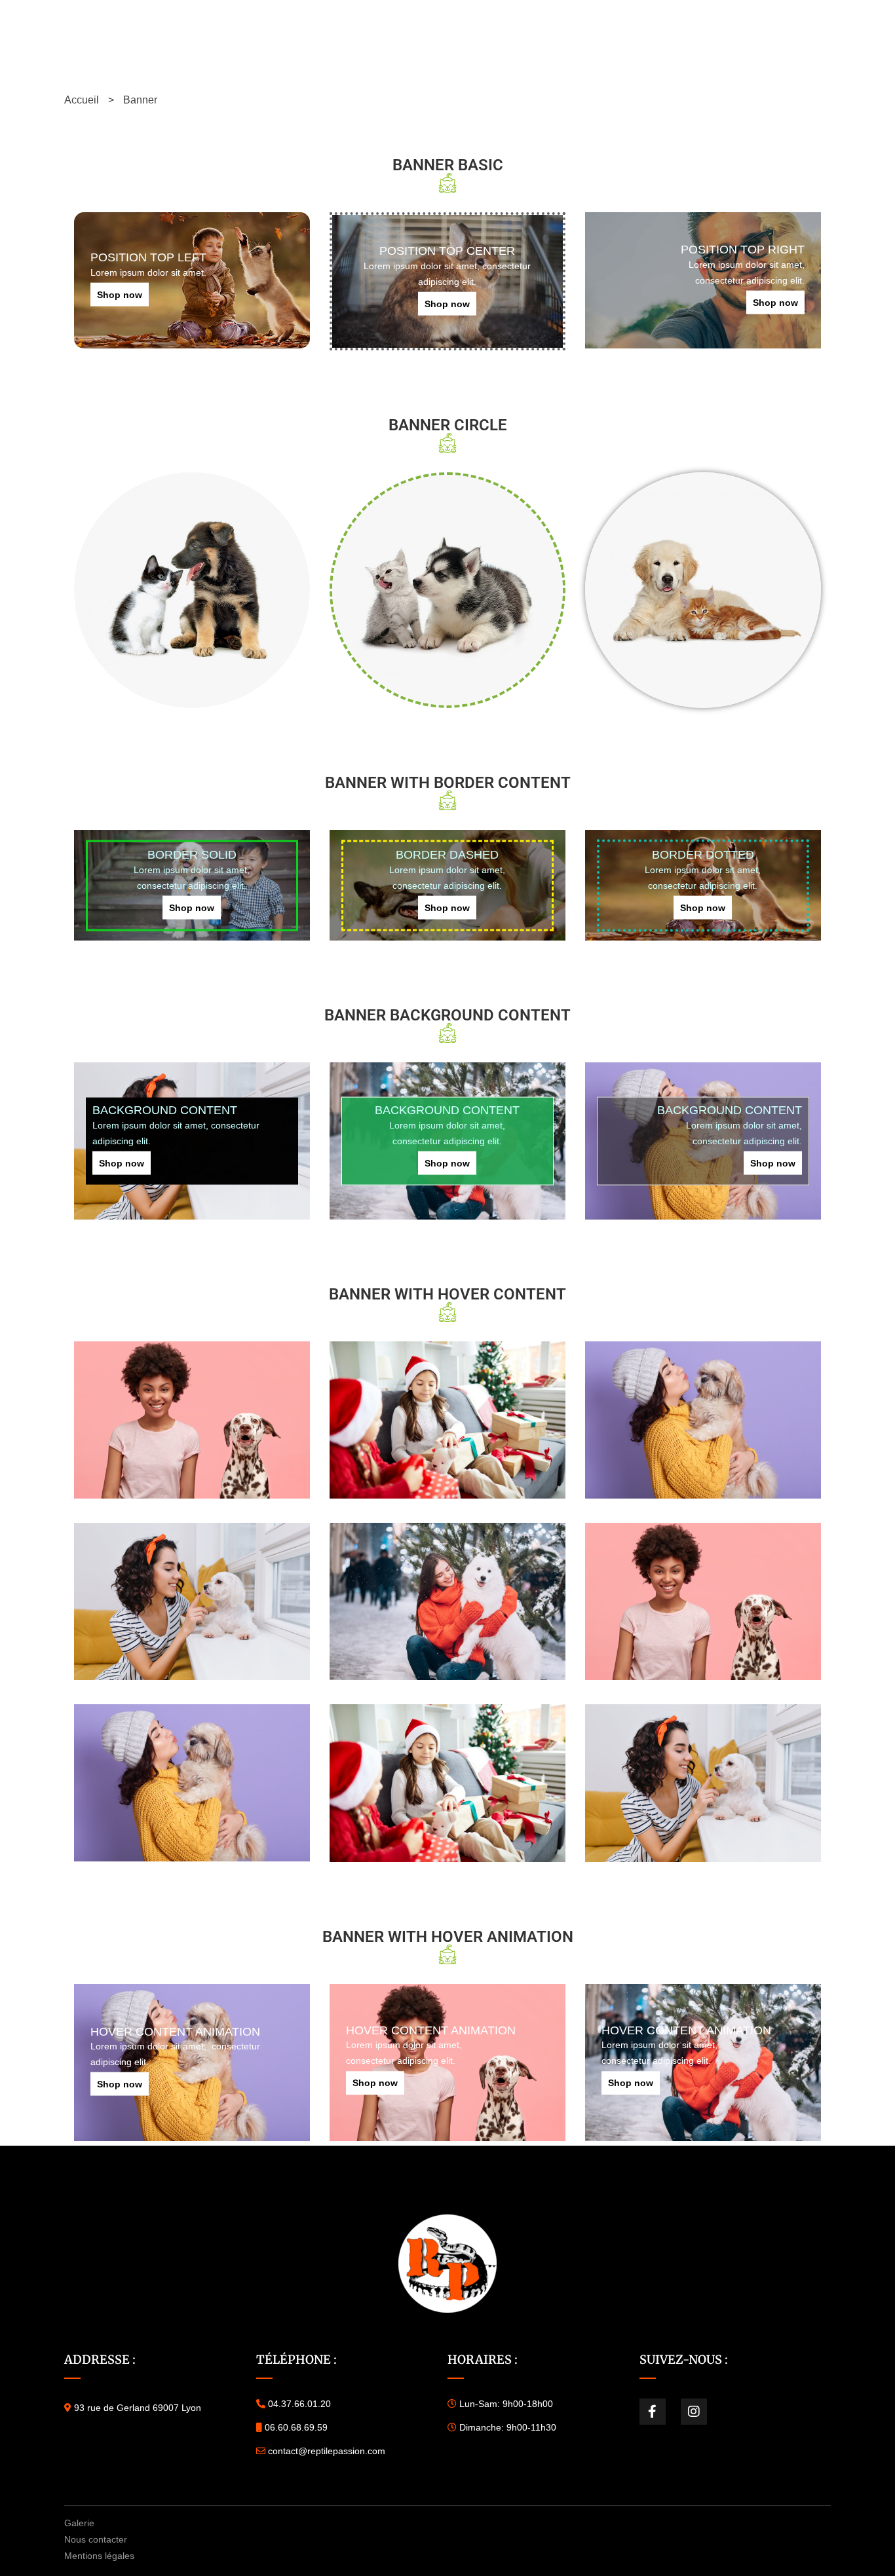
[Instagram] (694, 2412)
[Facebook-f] (653, 2412)
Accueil (82, 100)
